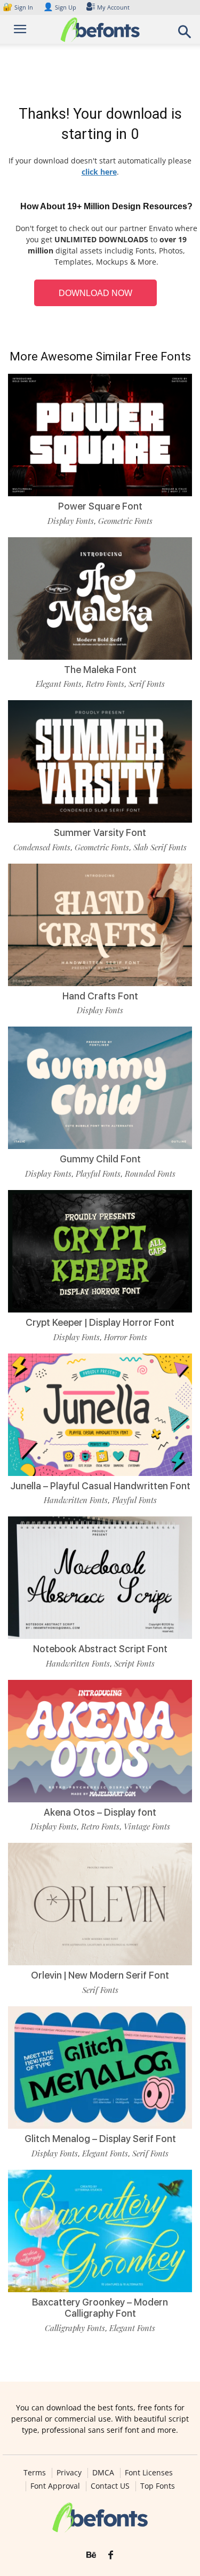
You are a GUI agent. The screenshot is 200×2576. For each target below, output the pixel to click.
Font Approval (55, 2486)
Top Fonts (158, 2486)
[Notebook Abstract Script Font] (100, 1578)
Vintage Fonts (147, 1826)
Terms (35, 2473)
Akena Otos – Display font (100, 1812)
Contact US (110, 2486)
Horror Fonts (126, 1337)
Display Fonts (71, 521)
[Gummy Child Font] (100, 1088)
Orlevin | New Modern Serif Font (100, 1975)
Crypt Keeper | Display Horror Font (100, 1322)
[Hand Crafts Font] (100, 925)
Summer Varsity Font (100, 832)
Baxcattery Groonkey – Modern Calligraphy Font (100, 2308)
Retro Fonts (105, 684)
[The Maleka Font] (100, 598)
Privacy (69, 2473)
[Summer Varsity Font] (100, 761)
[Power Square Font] (100, 435)
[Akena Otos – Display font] (100, 1741)
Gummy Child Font (100, 1159)
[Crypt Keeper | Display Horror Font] (100, 1251)
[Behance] (91, 2555)
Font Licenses (149, 2473)
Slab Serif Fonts (160, 847)
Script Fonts (134, 1663)
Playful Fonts (98, 1174)
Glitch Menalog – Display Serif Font (100, 2139)
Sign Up (60, 7)
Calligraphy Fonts (75, 2328)
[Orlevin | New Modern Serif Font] (100, 1904)
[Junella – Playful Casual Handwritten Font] (100, 1415)
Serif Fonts (147, 684)
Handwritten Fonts (76, 1500)
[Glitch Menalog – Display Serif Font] (100, 2068)
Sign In (19, 7)
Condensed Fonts (42, 847)
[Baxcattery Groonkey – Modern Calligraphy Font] (100, 2231)
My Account (113, 7)
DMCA (103, 2473)
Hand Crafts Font (100, 996)
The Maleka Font (100, 670)
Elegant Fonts (59, 684)
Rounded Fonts (150, 1174)
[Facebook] (111, 2555)
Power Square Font (100, 506)
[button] (185, 35)
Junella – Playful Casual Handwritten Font (100, 1486)
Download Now (95, 293)
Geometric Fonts (125, 521)
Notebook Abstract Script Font (100, 1649)
